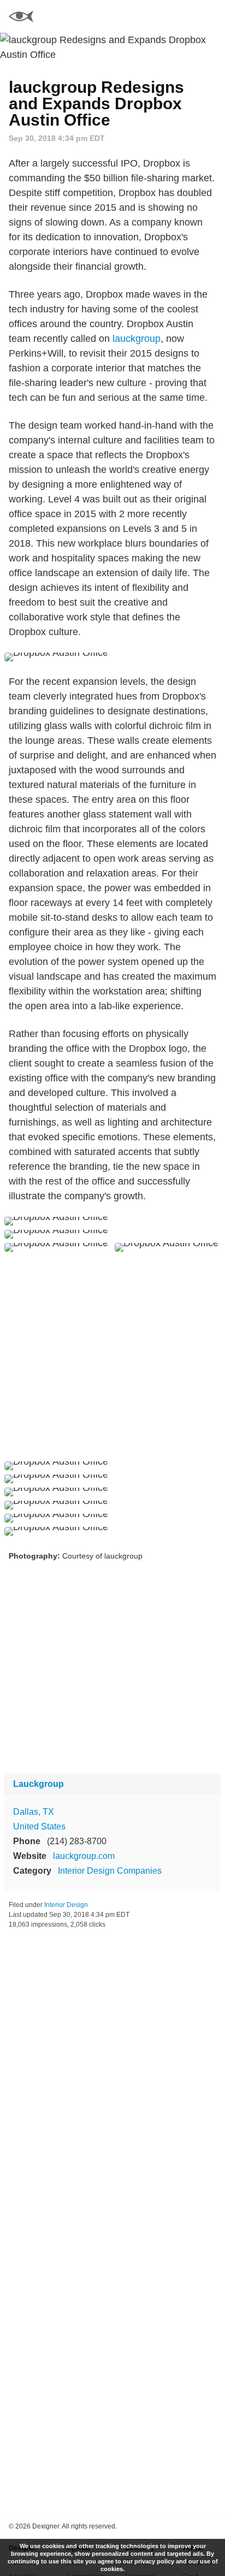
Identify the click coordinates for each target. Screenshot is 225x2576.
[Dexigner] (21, 18)
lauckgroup (137, 339)
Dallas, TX (34, 1812)
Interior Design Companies (110, 1871)
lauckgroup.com (84, 1856)
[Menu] (210, 16)
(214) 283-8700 (77, 1841)
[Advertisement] (112, 1357)
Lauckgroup (39, 1784)
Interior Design (66, 1905)
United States (39, 1826)
